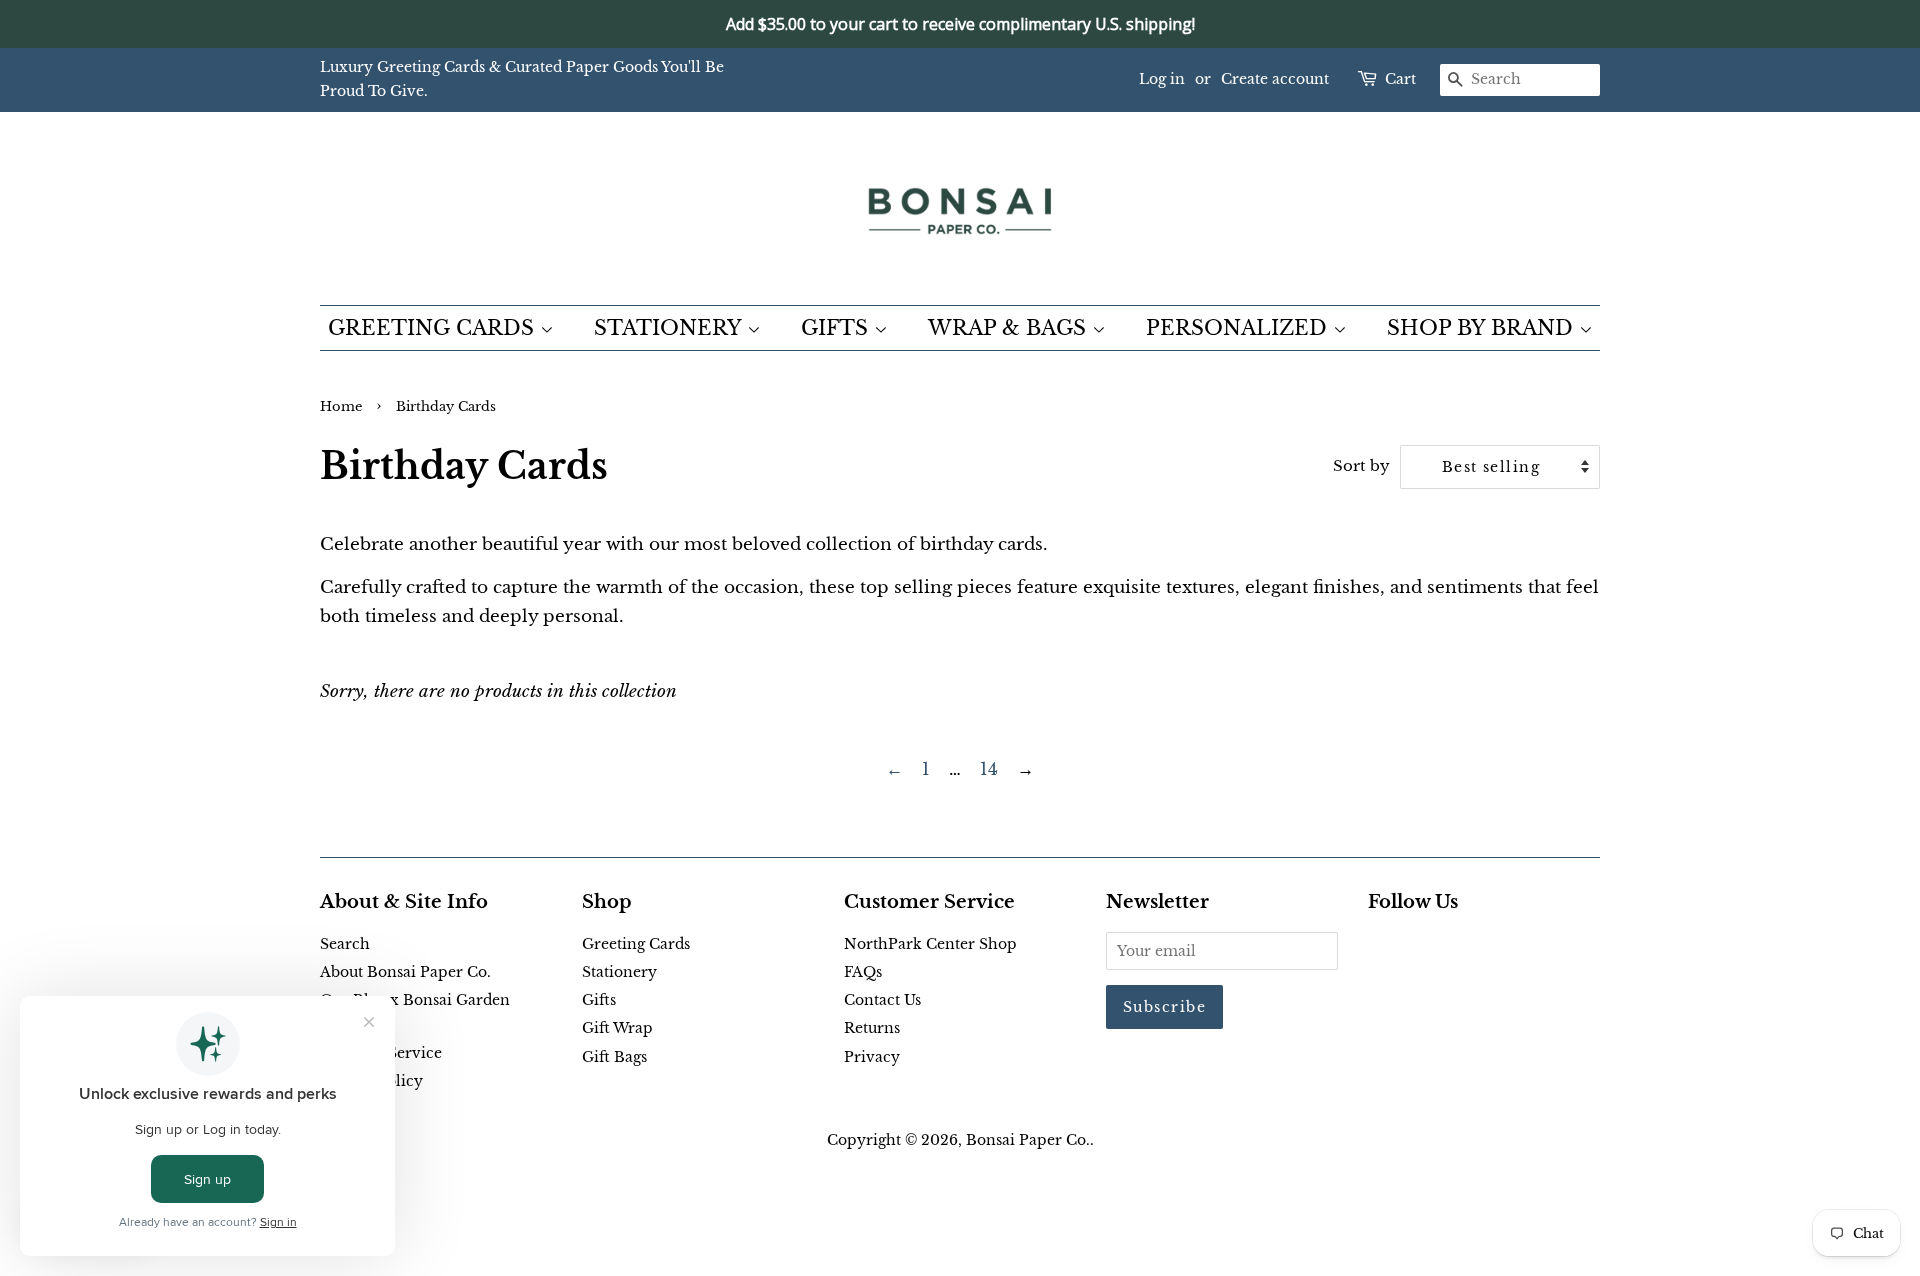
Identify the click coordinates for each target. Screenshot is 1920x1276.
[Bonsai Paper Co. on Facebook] (1379, 948)
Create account (1275, 79)
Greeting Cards (636, 944)
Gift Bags (614, 1057)
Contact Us (882, 1000)
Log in (1162, 79)
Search (345, 944)
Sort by (1361, 465)
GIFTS (837, 328)
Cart (1400, 79)
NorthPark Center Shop (930, 944)
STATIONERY (670, 328)
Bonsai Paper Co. (1028, 1140)
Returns (872, 1028)
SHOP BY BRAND (1483, 328)
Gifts (599, 1000)
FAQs (863, 972)
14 (989, 769)
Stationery (619, 972)
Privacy (872, 1057)
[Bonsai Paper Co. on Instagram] (1444, 948)
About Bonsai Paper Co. (405, 972)
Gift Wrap (617, 1028)
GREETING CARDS (434, 328)
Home (341, 406)
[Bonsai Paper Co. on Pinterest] (1412, 948)
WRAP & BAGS (1010, 328)
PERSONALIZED (1239, 328)
